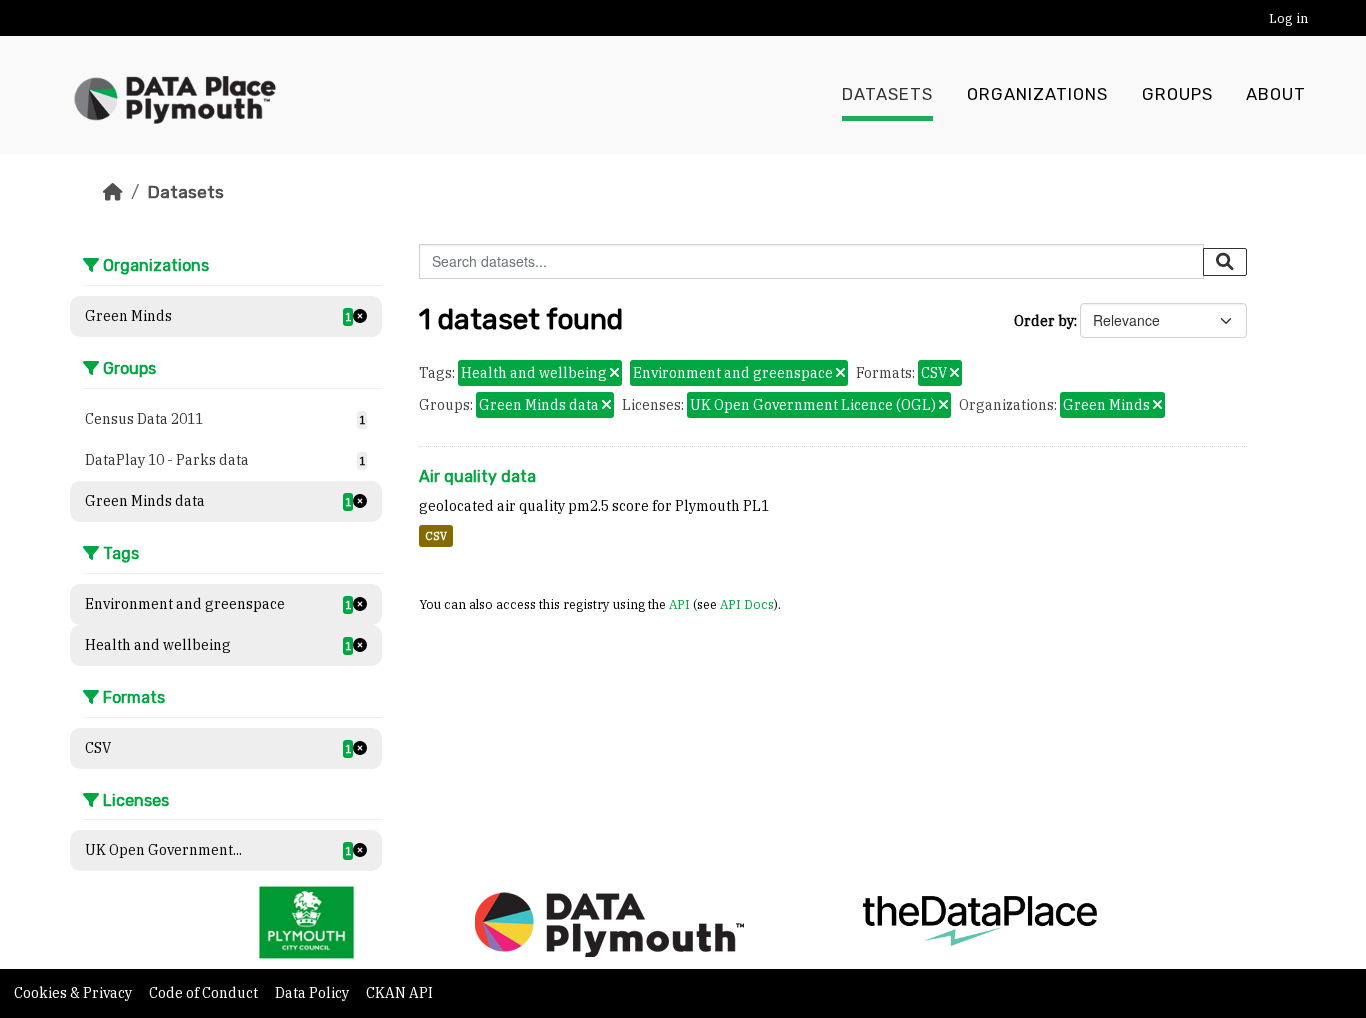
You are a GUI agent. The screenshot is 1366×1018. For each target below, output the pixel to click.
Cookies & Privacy (74, 993)
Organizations (1037, 94)
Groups (1177, 94)
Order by (1044, 321)
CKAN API (399, 993)
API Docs (747, 604)
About (1276, 94)
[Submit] (1225, 262)
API (679, 604)
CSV (436, 536)
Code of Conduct (205, 993)
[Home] (113, 192)
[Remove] (614, 374)
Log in (1288, 18)
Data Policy (313, 993)
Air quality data (477, 476)
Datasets (887, 94)
